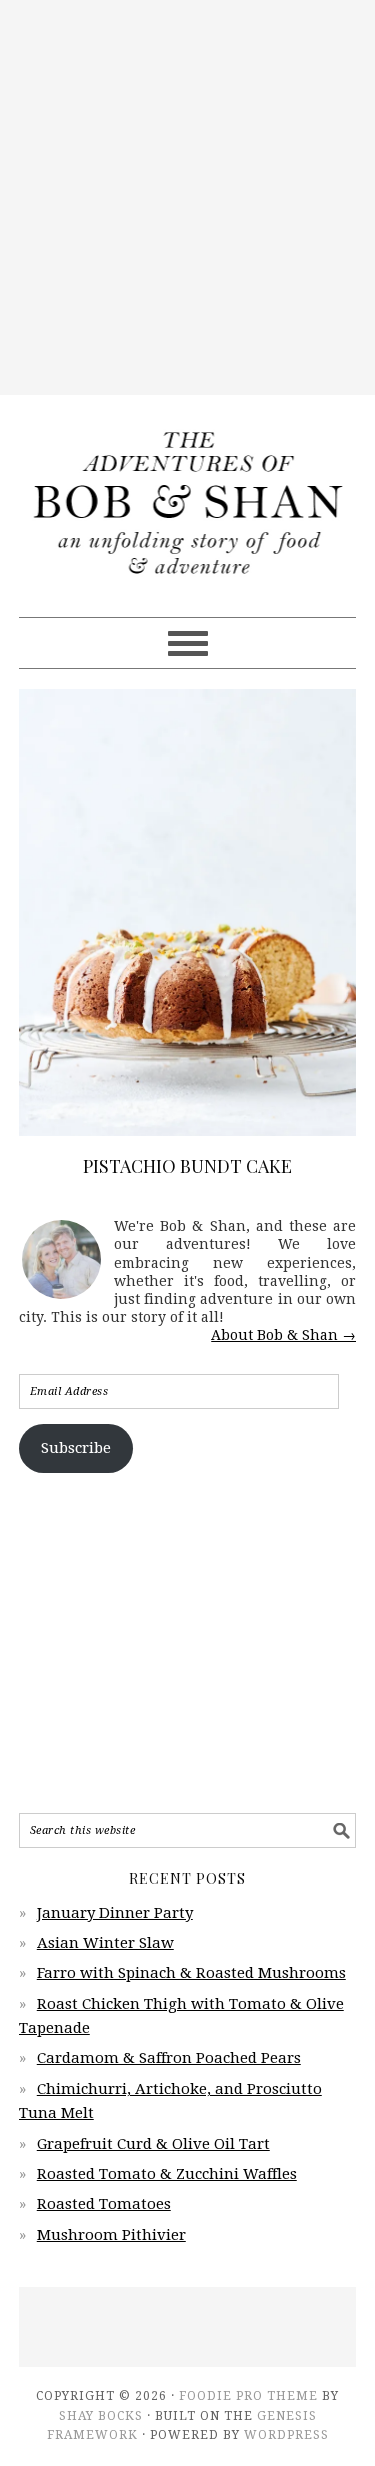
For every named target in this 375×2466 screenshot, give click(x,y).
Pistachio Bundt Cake (187, 1166)
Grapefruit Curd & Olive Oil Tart (153, 2144)
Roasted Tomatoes (104, 2204)
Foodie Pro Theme (248, 2396)
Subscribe (76, 1448)
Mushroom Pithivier (111, 2235)
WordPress (286, 2435)
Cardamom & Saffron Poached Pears (169, 2058)
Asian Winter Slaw (105, 1943)
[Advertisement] (187, 197)
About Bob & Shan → (283, 1335)
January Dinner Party (115, 1913)
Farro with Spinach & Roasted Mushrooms (191, 1973)
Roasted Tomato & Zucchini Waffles (167, 2174)
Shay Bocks (101, 2416)
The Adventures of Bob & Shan (188, 497)
